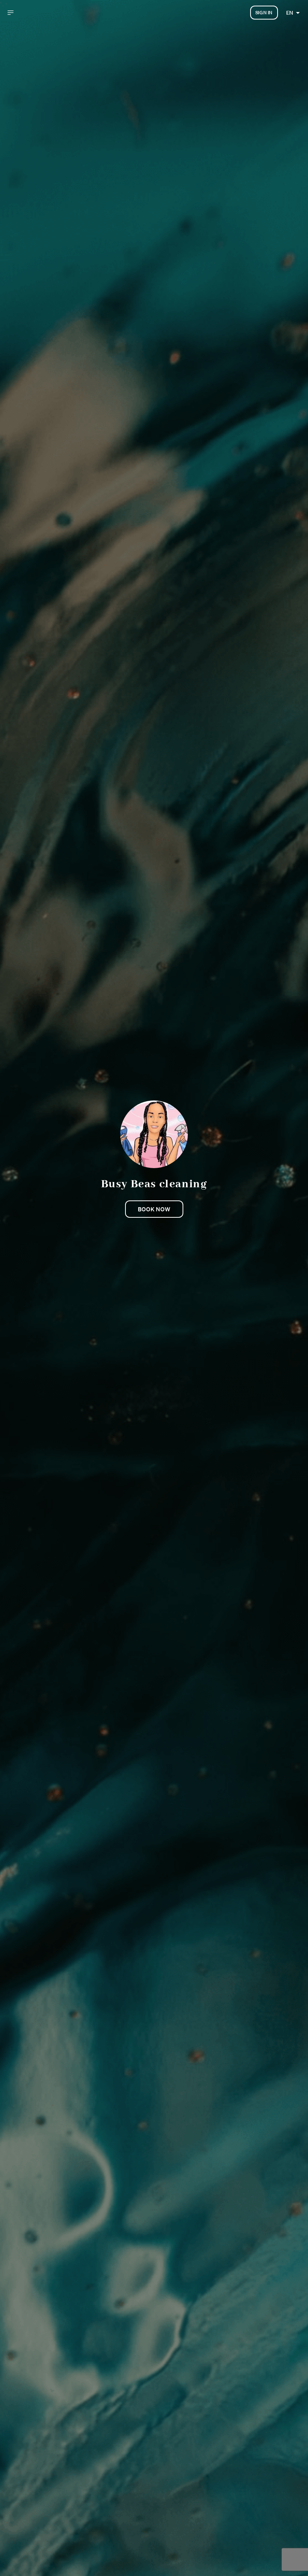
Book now (154, 1209)
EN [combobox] (290, 13)
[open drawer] (11, 13)
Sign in (264, 13)
